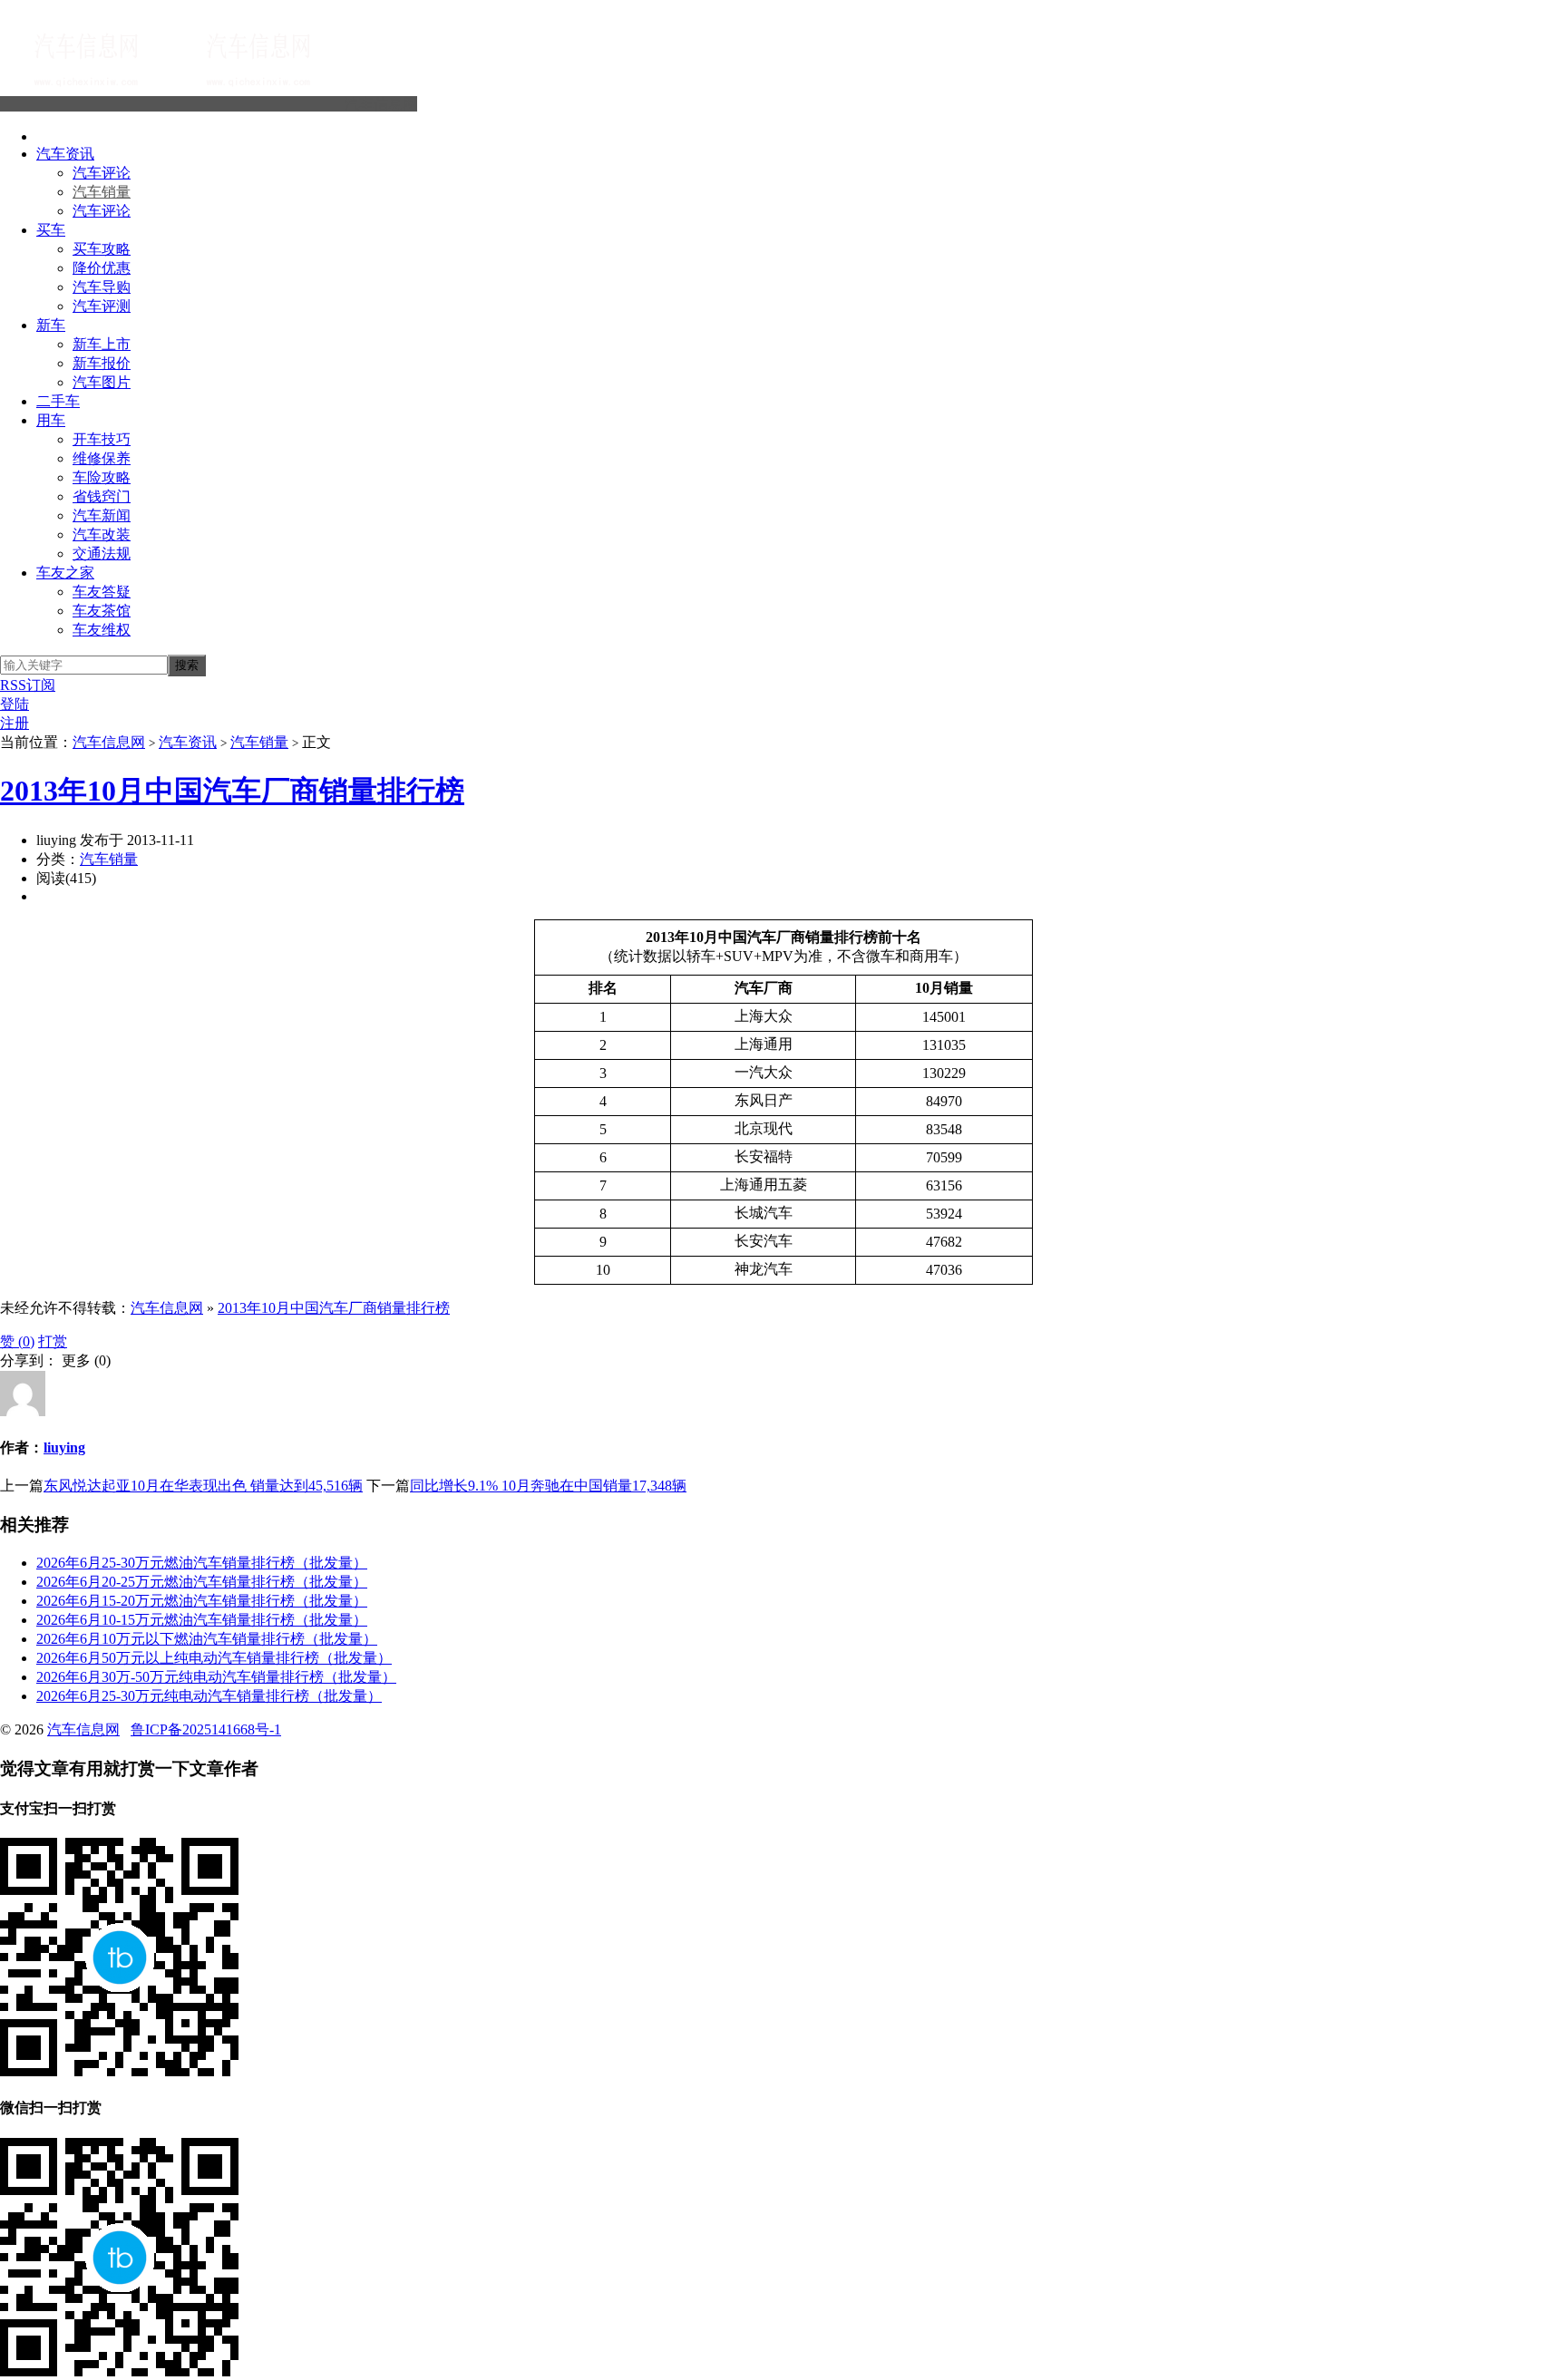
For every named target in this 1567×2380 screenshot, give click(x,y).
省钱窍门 (102, 496)
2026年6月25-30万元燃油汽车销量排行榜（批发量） (202, 1563)
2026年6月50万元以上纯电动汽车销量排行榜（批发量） (214, 1658)
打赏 (53, 1341)
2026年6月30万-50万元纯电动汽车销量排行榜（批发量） (216, 1677)
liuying (64, 1447)
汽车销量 (102, 192)
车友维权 (102, 630)
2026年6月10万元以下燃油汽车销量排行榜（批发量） (207, 1639)
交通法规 (102, 554)
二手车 (58, 401)
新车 (51, 325)
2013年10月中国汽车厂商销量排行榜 (232, 791)
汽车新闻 (102, 515)
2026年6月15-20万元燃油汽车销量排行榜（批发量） (202, 1601)
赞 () (17, 1341)
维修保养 (102, 458)
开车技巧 (102, 439)
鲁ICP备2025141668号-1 (206, 1729)
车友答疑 (102, 592)
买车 (51, 230)
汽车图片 (102, 382)
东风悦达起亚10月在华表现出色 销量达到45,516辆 (203, 1486)
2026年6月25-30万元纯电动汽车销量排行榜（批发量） (209, 1696)
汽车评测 (102, 306)
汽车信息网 (381, 104)
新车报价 (102, 363)
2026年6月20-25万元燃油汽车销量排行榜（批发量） (202, 1582)
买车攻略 (102, 249)
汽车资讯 (65, 154)
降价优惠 (102, 268)
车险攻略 (102, 477)
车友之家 (65, 573)
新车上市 (102, 344)
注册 (15, 723)
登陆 (15, 704)
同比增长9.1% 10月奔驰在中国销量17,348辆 (548, 1486)
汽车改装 (102, 534)
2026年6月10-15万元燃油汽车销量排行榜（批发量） (202, 1620)
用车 (51, 420)
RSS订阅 (28, 685)
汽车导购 (102, 287)
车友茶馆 (102, 611)
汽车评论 (102, 173)
